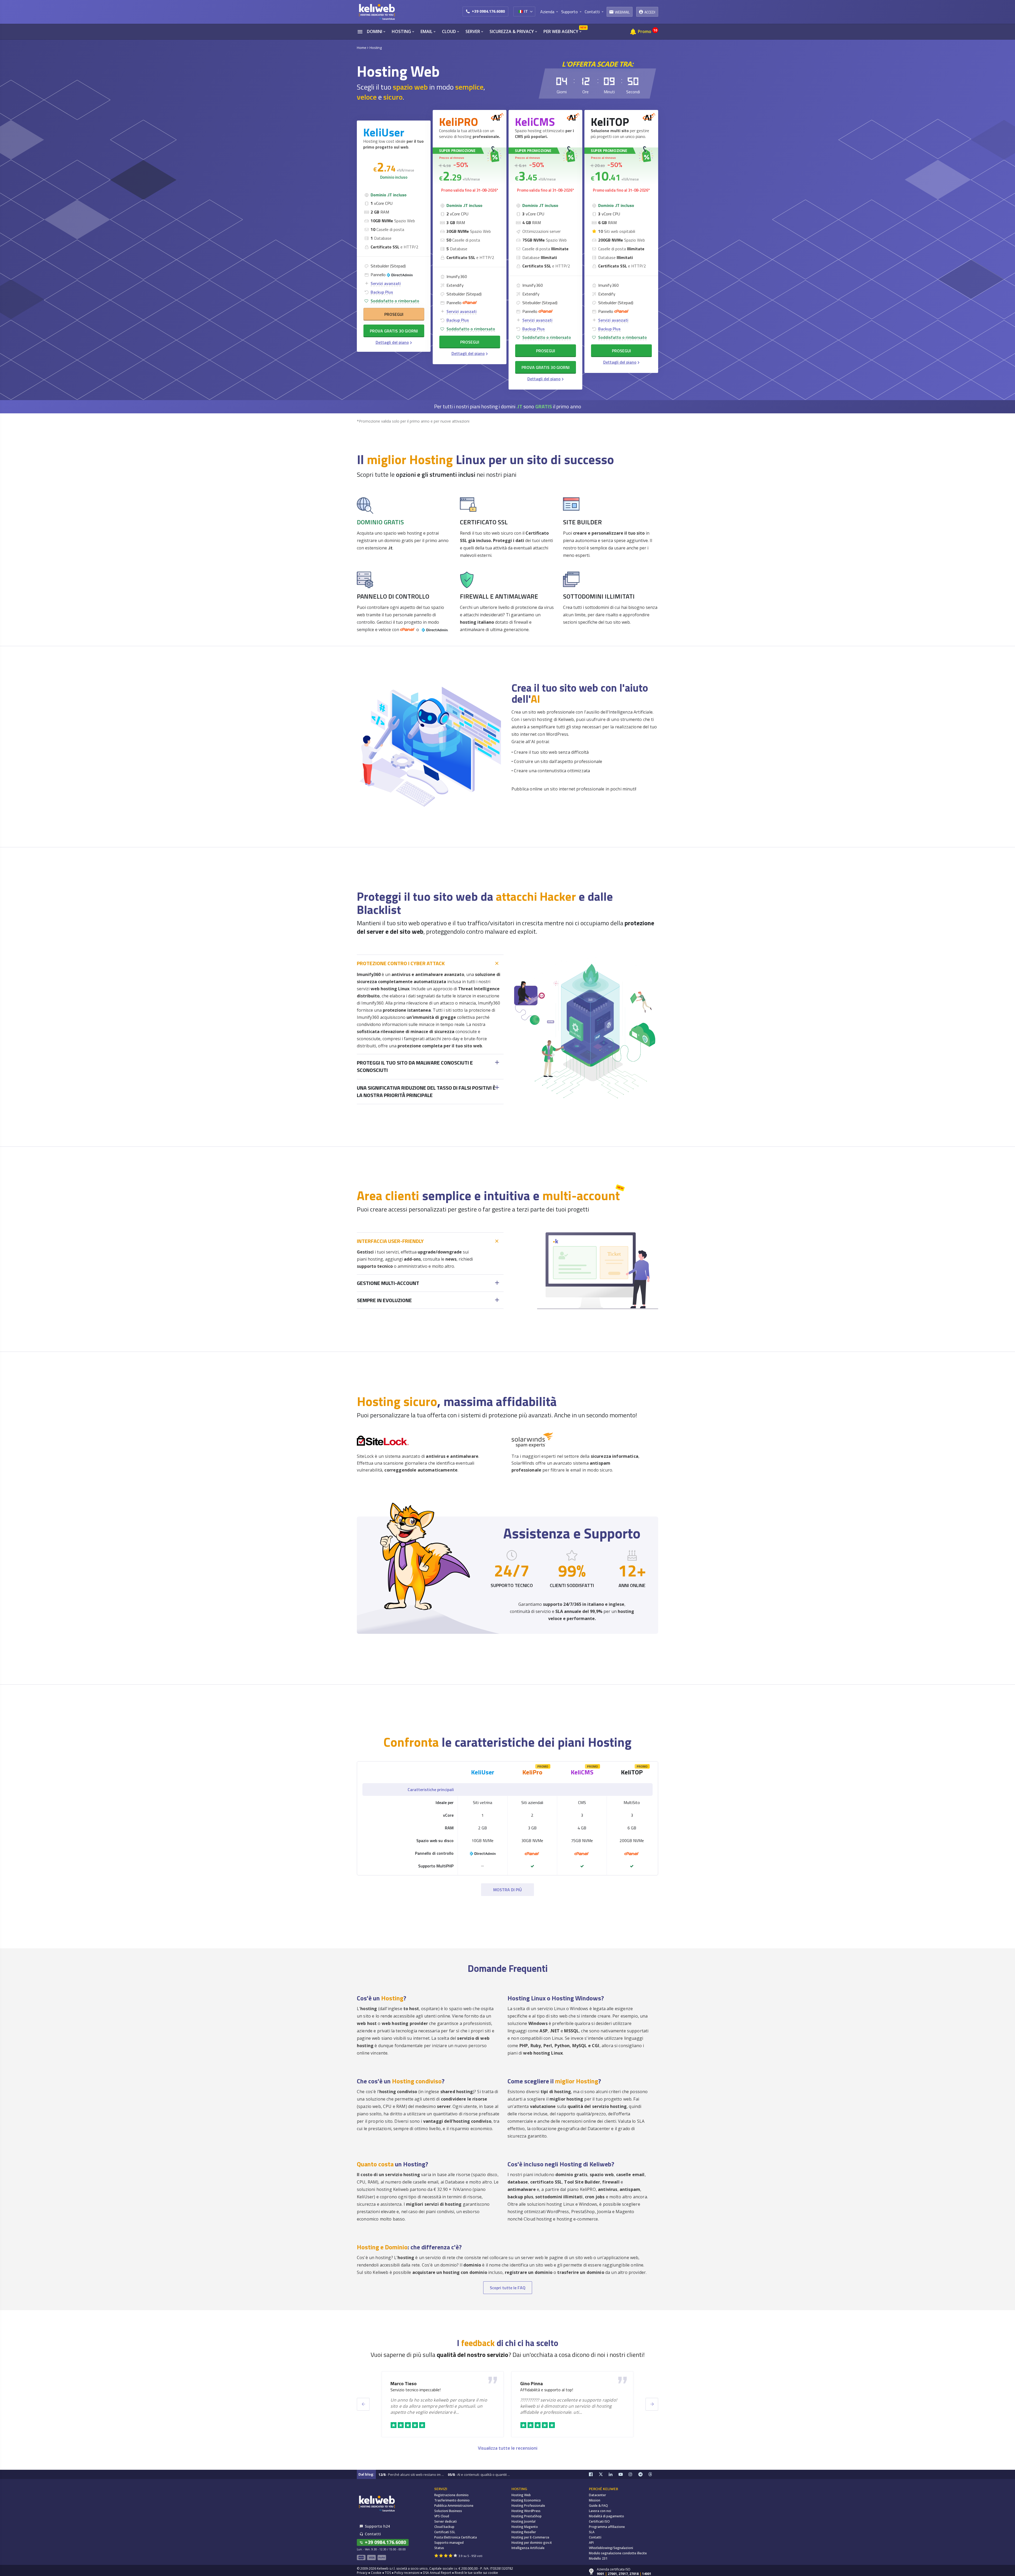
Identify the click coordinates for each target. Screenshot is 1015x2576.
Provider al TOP (534, 2390)
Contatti (595, 2537)
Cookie (376, 2573)
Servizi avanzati (386, 283)
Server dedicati (446, 2521)
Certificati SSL (445, 2532)
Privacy (362, 2573)
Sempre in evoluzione (384, 1300)
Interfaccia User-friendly (390, 1241)
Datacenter (598, 2495)
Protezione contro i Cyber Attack (401, 963)
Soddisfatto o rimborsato (395, 301)
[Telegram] (643, 2474)
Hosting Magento (525, 2527)
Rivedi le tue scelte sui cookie (476, 2573)
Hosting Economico (526, 2500)
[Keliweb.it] (377, 12)
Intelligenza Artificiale (528, 2548)
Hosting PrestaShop (527, 2516)
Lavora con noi (600, 2511)
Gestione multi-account (388, 1283)
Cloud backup (444, 2527)
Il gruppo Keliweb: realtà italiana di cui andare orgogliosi (439, 2390)
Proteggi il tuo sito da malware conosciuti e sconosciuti (415, 1067)
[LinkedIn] (614, 2474)
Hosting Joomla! (523, 2521)
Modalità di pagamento (606, 2516)
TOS (388, 2573)
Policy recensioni (407, 2573)
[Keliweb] (377, 2503)
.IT (519, 406)
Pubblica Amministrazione (454, 2506)
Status (439, 2548)
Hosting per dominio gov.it (532, 2543)
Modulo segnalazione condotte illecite (618, 2553)
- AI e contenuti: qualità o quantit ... (479, 2475)
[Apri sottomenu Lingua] (531, 11)
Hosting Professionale (528, 2506)
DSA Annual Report (437, 2573)
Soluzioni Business (448, 2511)
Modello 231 (598, 2558)
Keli (483, 1772)
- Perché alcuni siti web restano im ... (411, 2475)
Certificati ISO (599, 2521)
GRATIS (544, 406)
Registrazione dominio (451, 2495)
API (591, 2543)
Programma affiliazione (607, 2527)
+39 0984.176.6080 (488, 11)
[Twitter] (604, 2474)
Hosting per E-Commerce (530, 2537)
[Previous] (363, 2404)
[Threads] (653, 2474)
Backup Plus (382, 292)
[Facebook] (594, 2474)
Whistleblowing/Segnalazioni (611, 2548)
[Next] (652, 2404)
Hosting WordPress (526, 2511)
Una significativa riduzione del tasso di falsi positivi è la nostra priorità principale (426, 1092)
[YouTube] (624, 2474)
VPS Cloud (442, 2516)
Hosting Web (521, 2495)
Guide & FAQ (598, 2506)
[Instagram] (634, 2474)
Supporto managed (449, 2543)
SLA (592, 2532)
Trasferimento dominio (452, 2500)
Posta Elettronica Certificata (456, 2537)
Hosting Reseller (524, 2532)
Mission (595, 2500)
